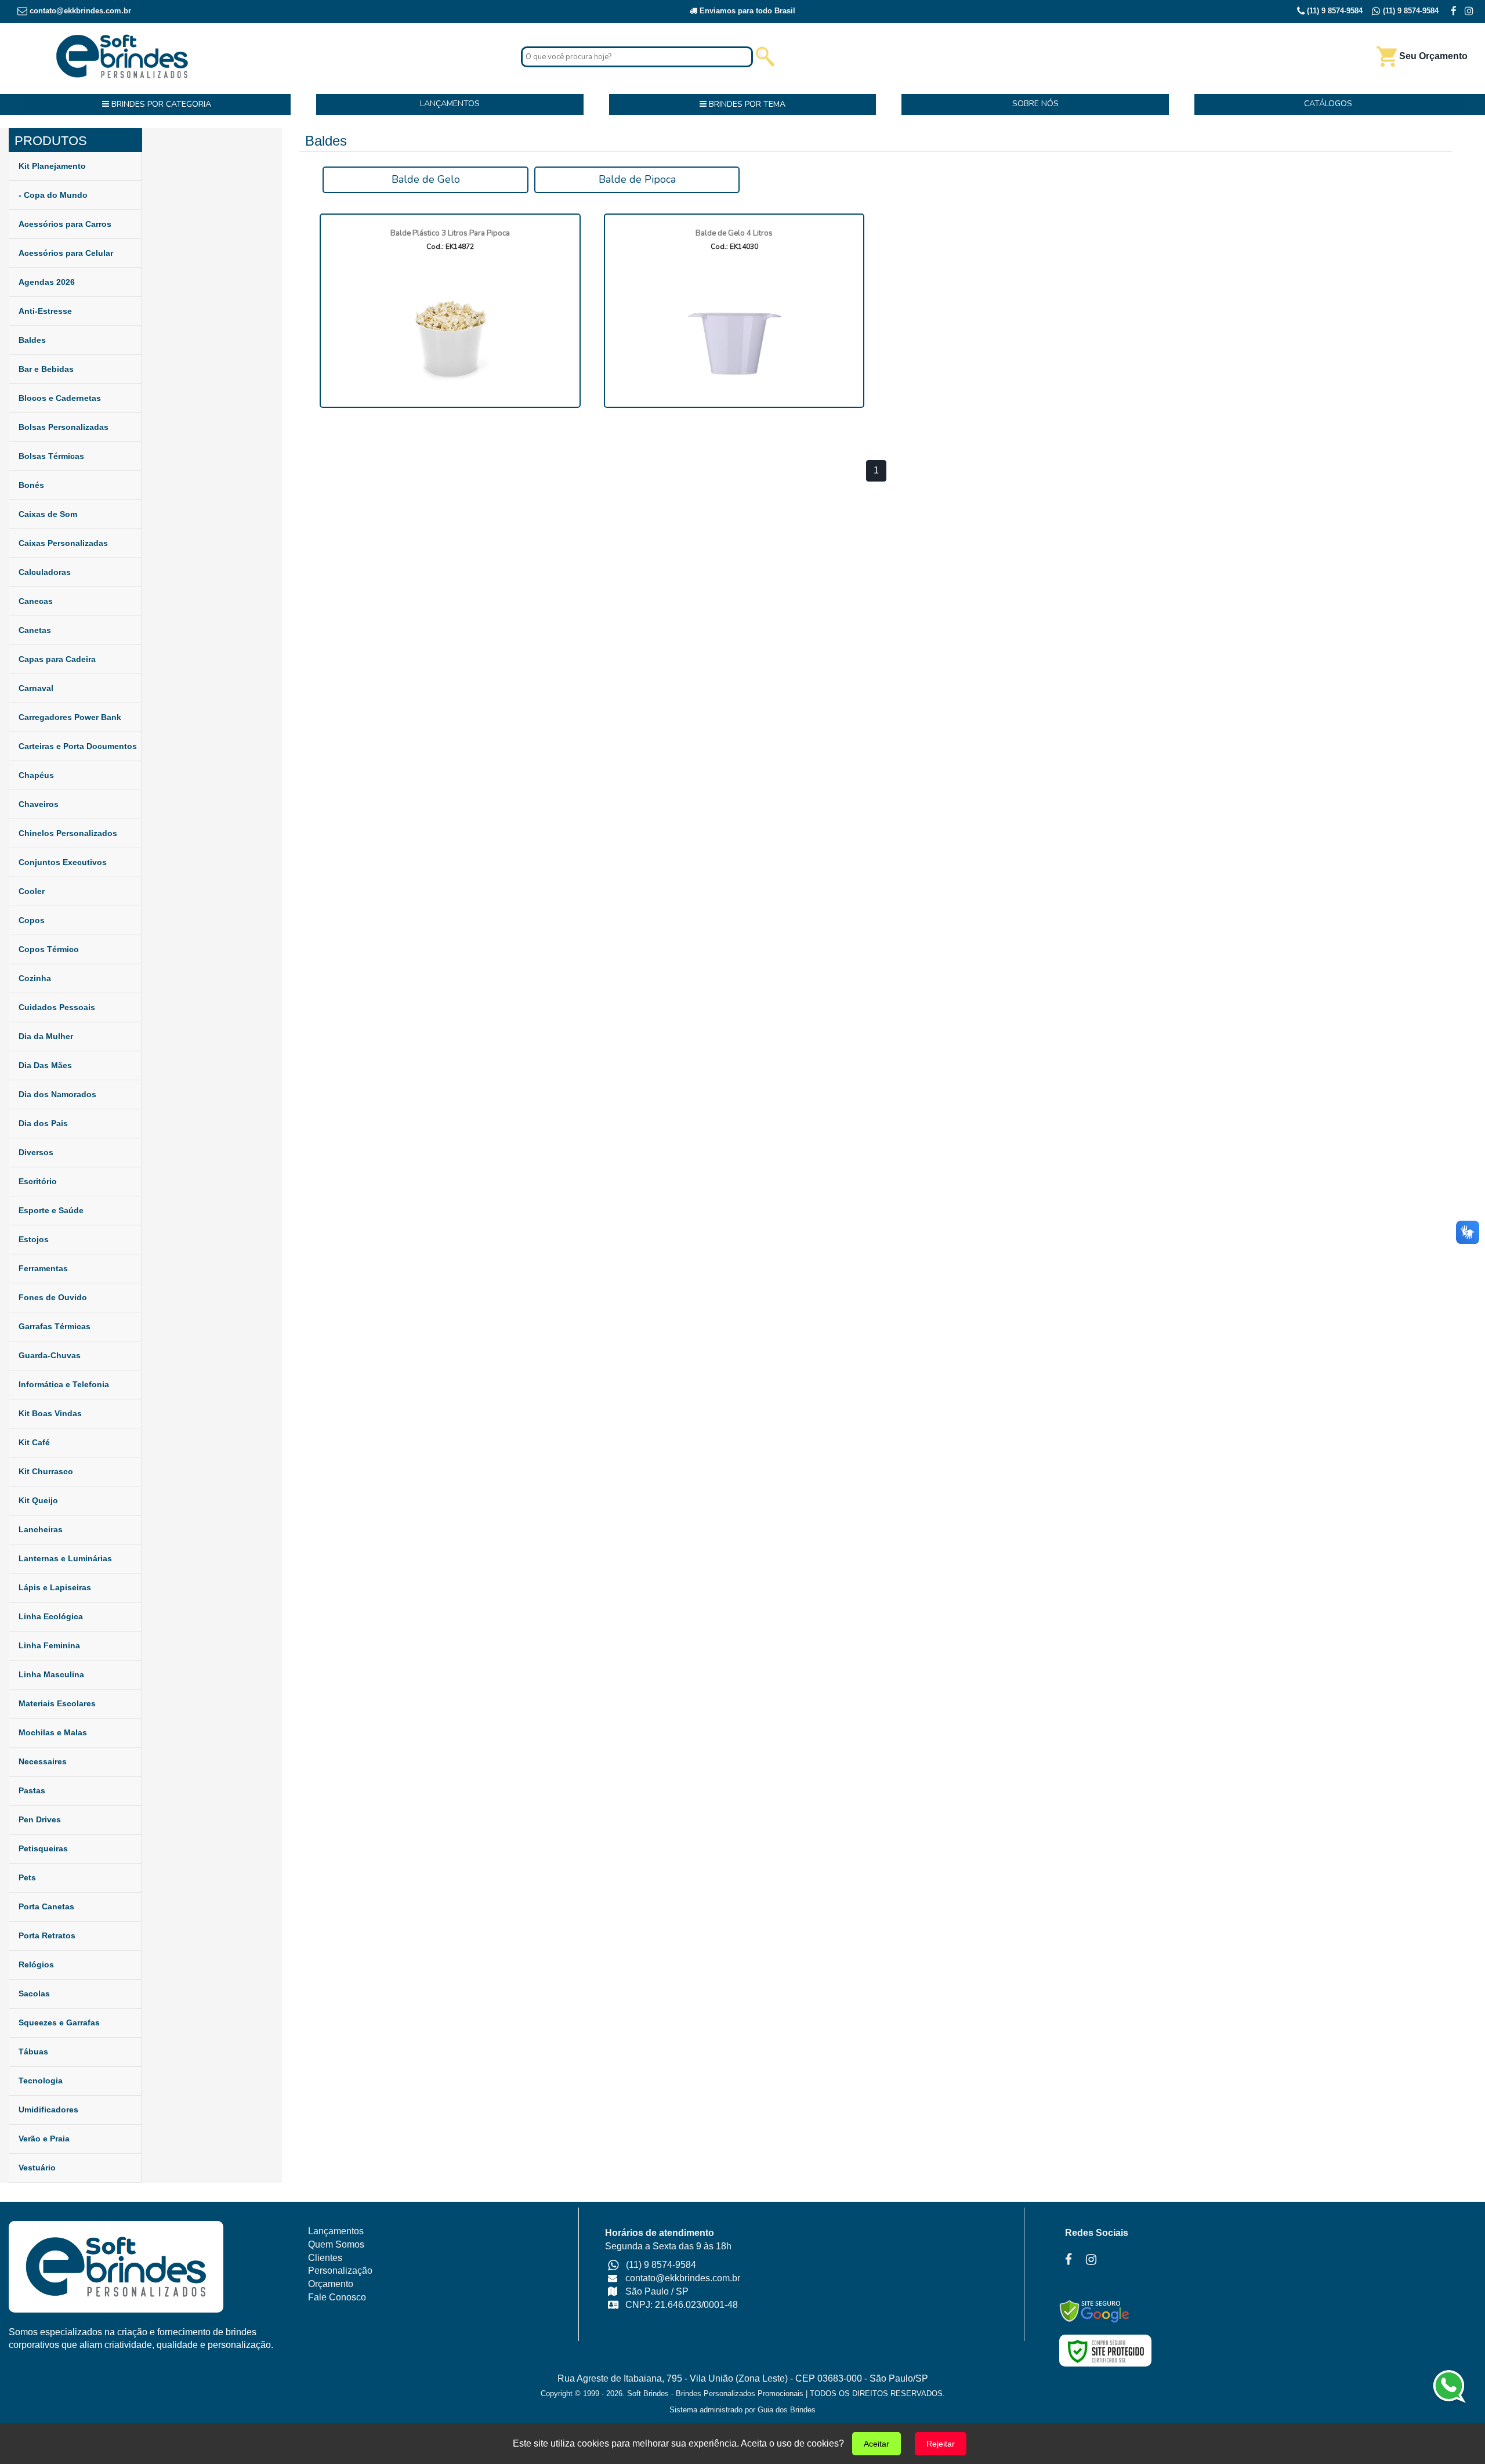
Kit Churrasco (46, 1471)
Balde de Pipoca (637, 179)
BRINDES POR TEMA (746, 104)
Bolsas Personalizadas (64, 427)
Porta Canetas (46, 1906)
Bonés (31, 485)
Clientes (325, 2258)
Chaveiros (39, 804)
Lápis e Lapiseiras (55, 1587)
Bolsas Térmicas (51, 456)
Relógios (36, 1964)
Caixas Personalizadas (63, 543)
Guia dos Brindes (787, 2410)
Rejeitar (941, 2444)
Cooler (32, 891)
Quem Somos (336, 2244)
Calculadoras (45, 572)
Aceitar (876, 2444)
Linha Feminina (49, 1645)
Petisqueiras (43, 1848)
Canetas (35, 630)
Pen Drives (40, 1819)
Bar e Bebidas (46, 369)
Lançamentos (336, 2231)
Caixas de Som (48, 514)
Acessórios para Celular (66, 253)
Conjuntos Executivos (63, 862)
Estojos (34, 1239)
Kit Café (34, 1442)
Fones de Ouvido (53, 1297)
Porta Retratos (47, 1935)
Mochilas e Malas (53, 1732)
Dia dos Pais (43, 1123)
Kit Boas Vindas (50, 1413)
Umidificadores (48, 2110)
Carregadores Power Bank (70, 717)
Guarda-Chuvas (50, 1355)
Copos (32, 920)
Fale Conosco (337, 2297)
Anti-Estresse (45, 311)
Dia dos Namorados (57, 1094)
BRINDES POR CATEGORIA (160, 104)
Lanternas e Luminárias (65, 1558)
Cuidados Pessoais (57, 1007)
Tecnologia (41, 2081)
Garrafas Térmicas (55, 1326)
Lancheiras (41, 1529)
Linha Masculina (51, 1674)
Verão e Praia (44, 2139)
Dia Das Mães (45, 1065)
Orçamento (331, 2284)
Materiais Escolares (57, 1703)
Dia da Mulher (46, 1036)
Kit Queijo (38, 1500)
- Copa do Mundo (53, 195)
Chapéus (36, 775)
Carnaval (36, 688)
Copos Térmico (49, 949)
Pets (27, 1877)
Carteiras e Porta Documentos (78, 746)
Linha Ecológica (51, 1616)
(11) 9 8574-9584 (1334, 11)
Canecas (36, 601)
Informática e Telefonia (64, 1384)
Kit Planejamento (52, 166)
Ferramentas (43, 1268)
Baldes (32, 340)
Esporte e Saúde (51, 1210)
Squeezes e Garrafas (59, 2022)
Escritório (38, 1181)
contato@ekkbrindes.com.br (80, 11)
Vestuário (37, 2168)
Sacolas (34, 1993)
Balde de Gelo (426, 179)
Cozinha (35, 978)
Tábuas (33, 2051)
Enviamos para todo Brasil (746, 11)
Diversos (36, 1152)
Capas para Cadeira (57, 659)
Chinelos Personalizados (68, 833)
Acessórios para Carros (65, 224)
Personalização (340, 2271)
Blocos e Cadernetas (60, 398)
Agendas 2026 (47, 282)
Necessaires (43, 1761)
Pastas (32, 1790)
